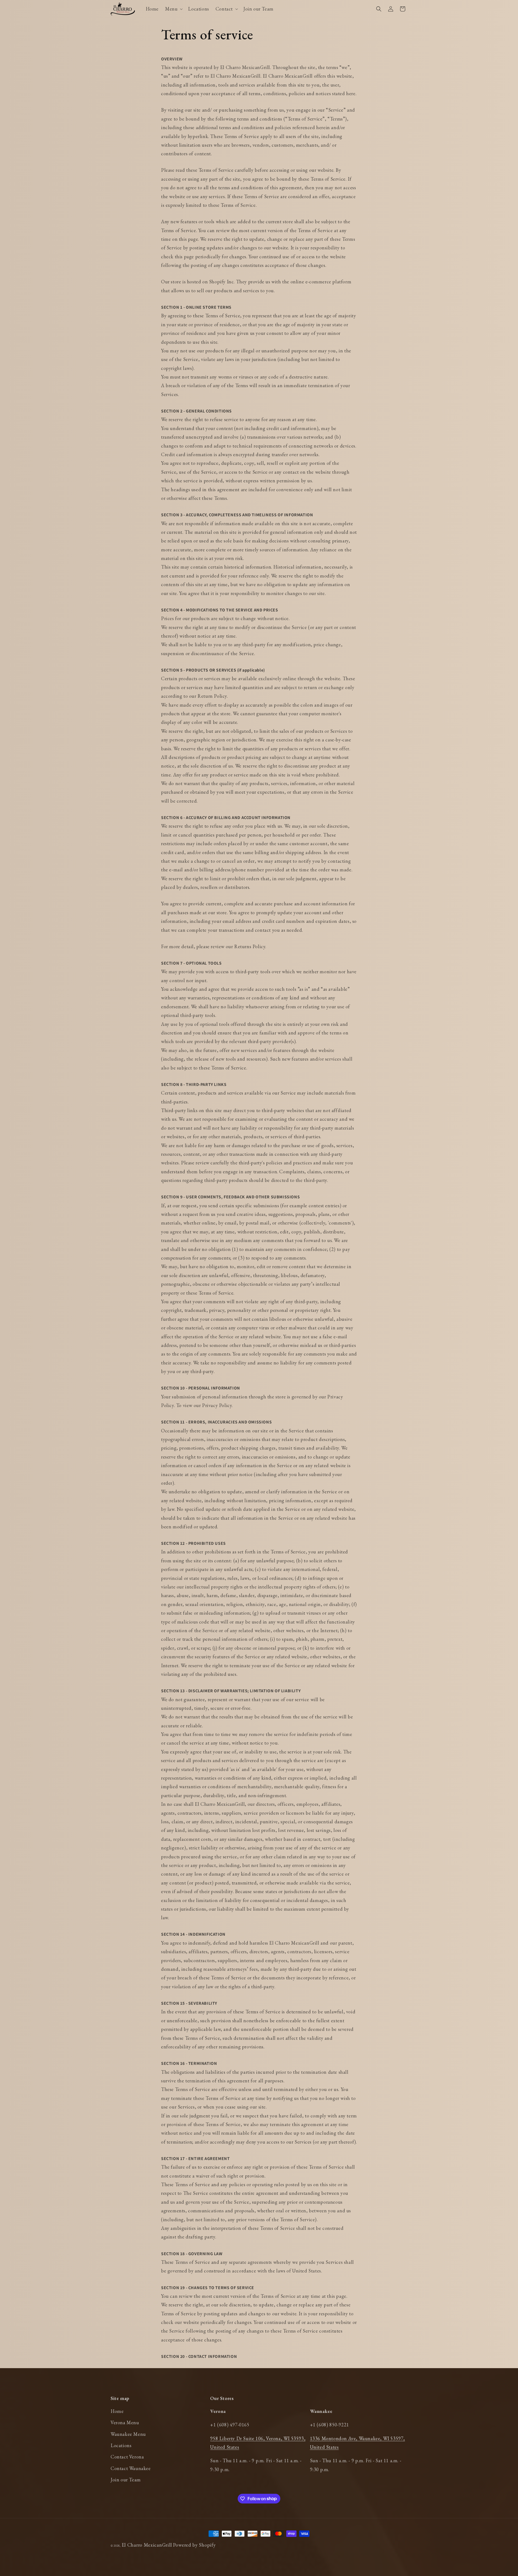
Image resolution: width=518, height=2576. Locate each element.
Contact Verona (127, 2457)
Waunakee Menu (128, 2434)
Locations (121, 2445)
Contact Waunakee (131, 2468)
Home (117, 2411)
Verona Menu (125, 2422)
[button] (173, 9)
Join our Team (126, 2480)
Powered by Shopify (194, 2545)
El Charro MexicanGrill (147, 2545)
